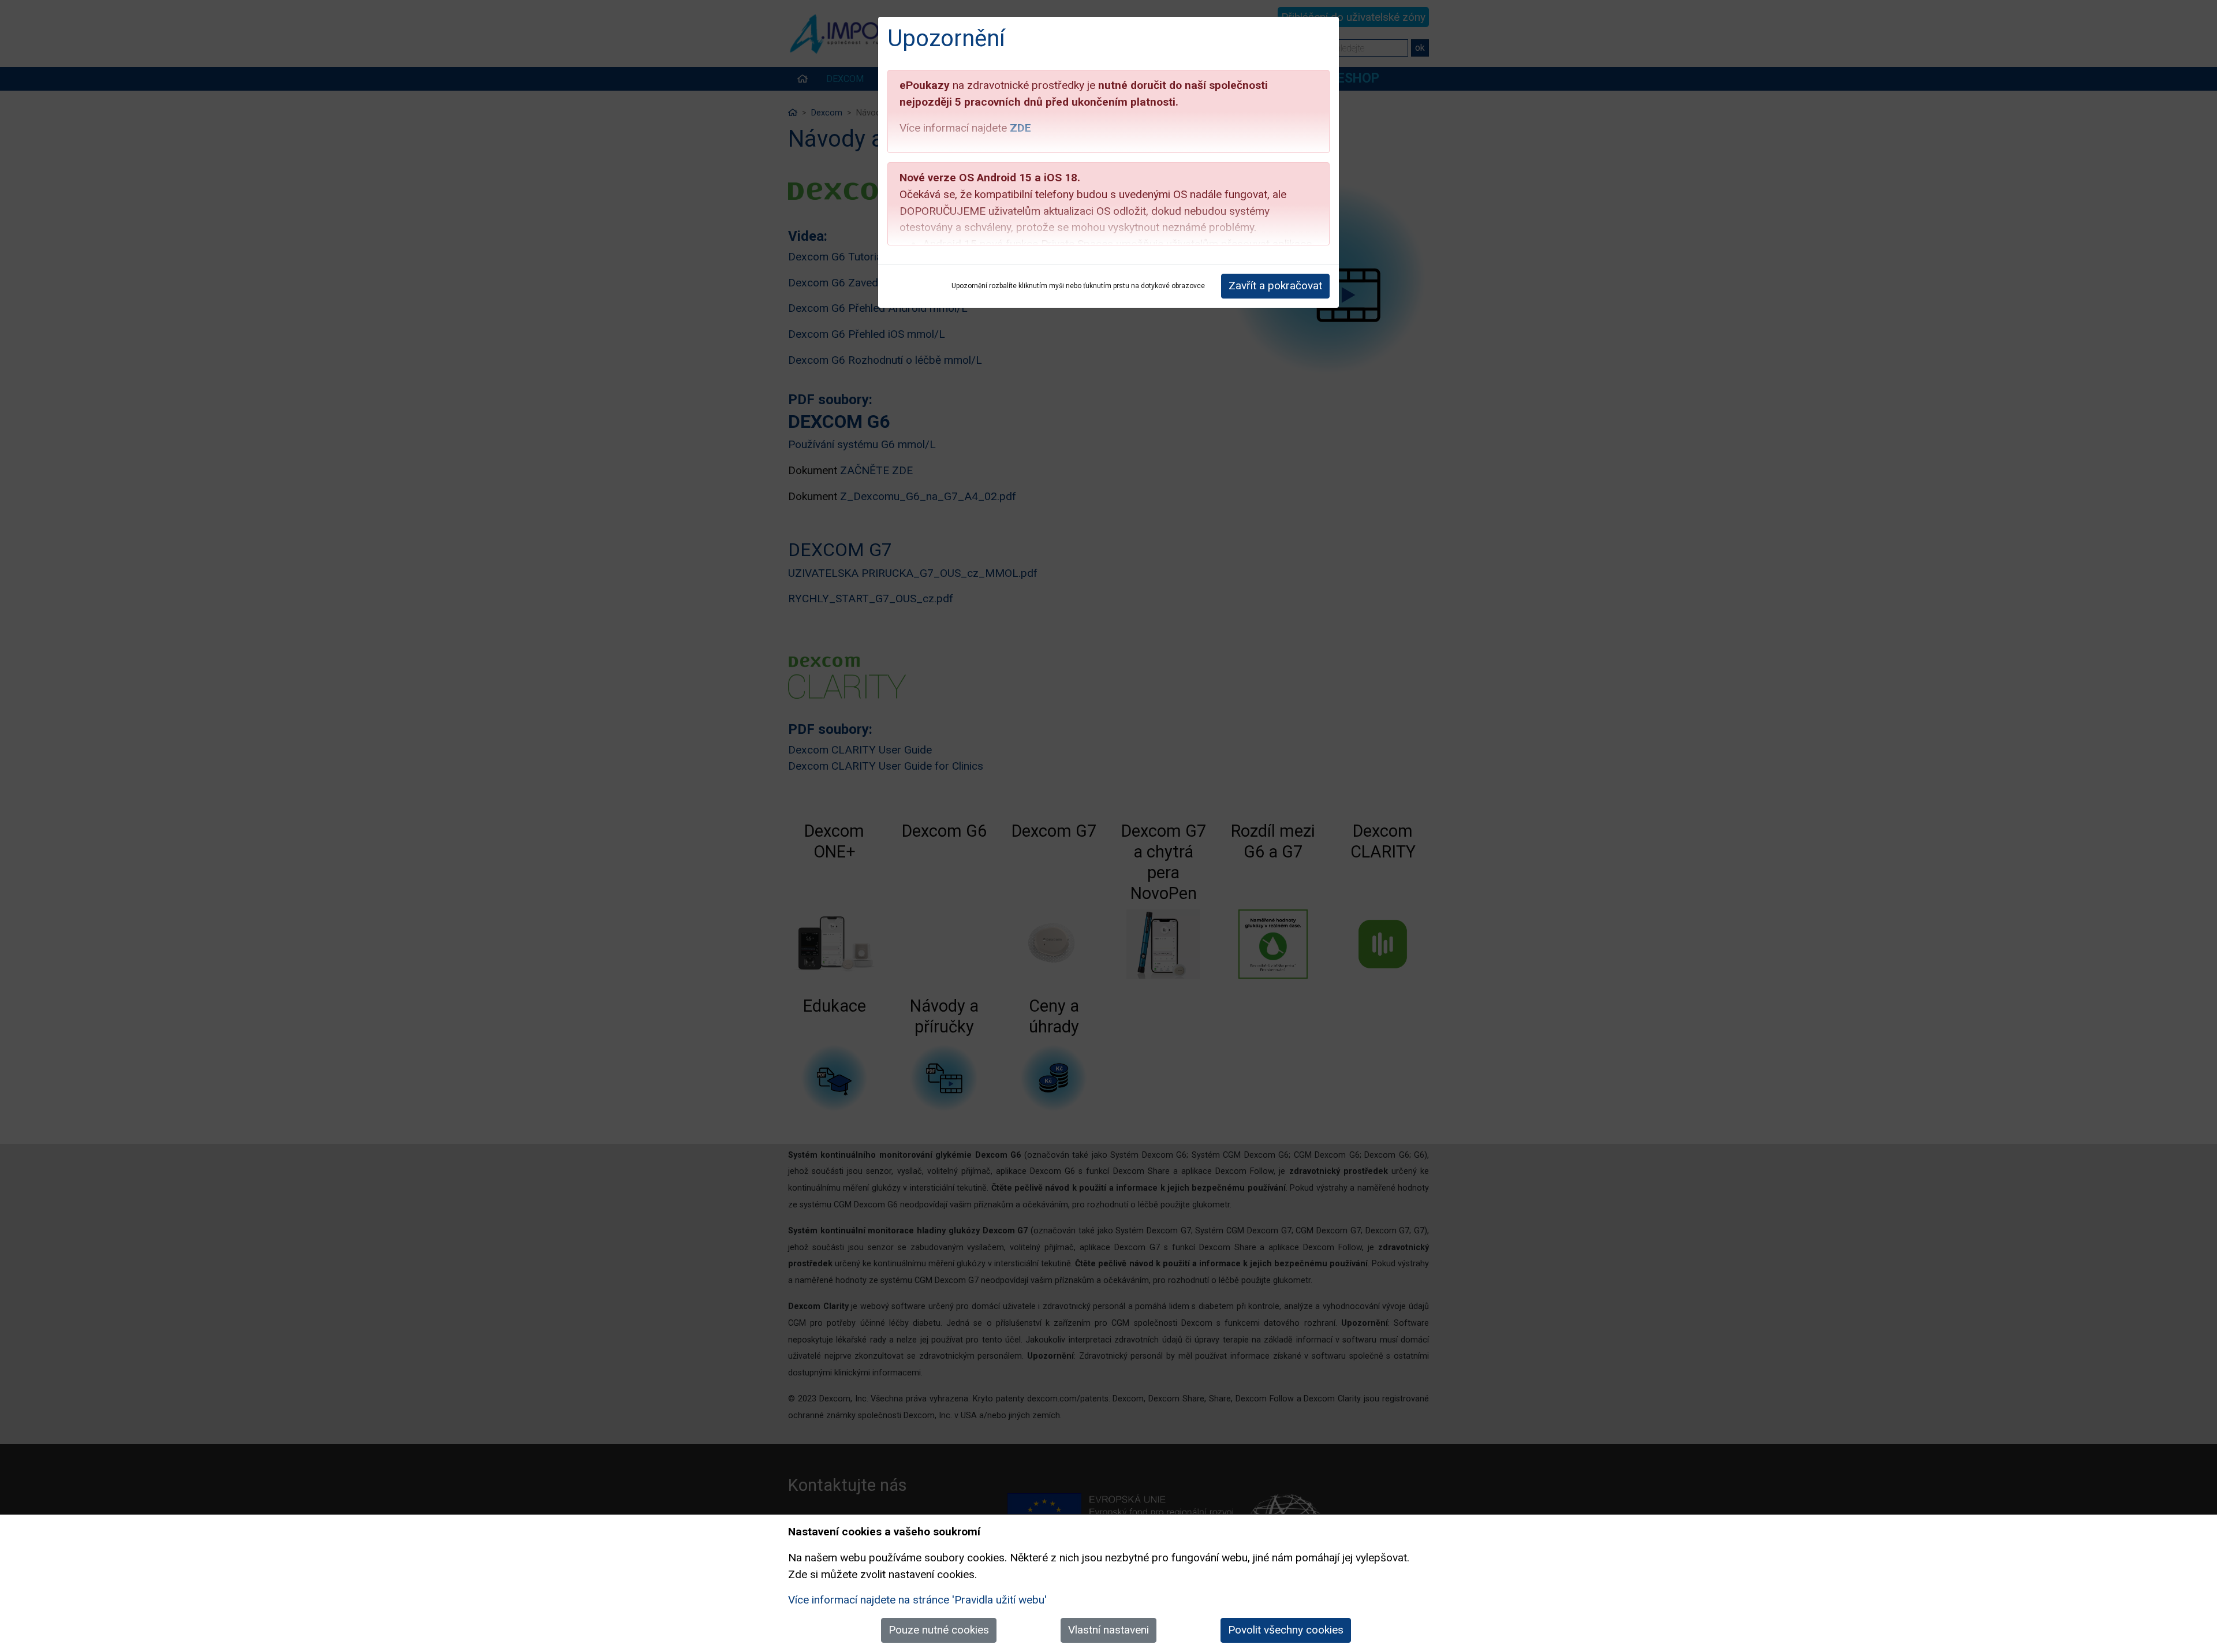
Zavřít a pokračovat (1275, 286)
